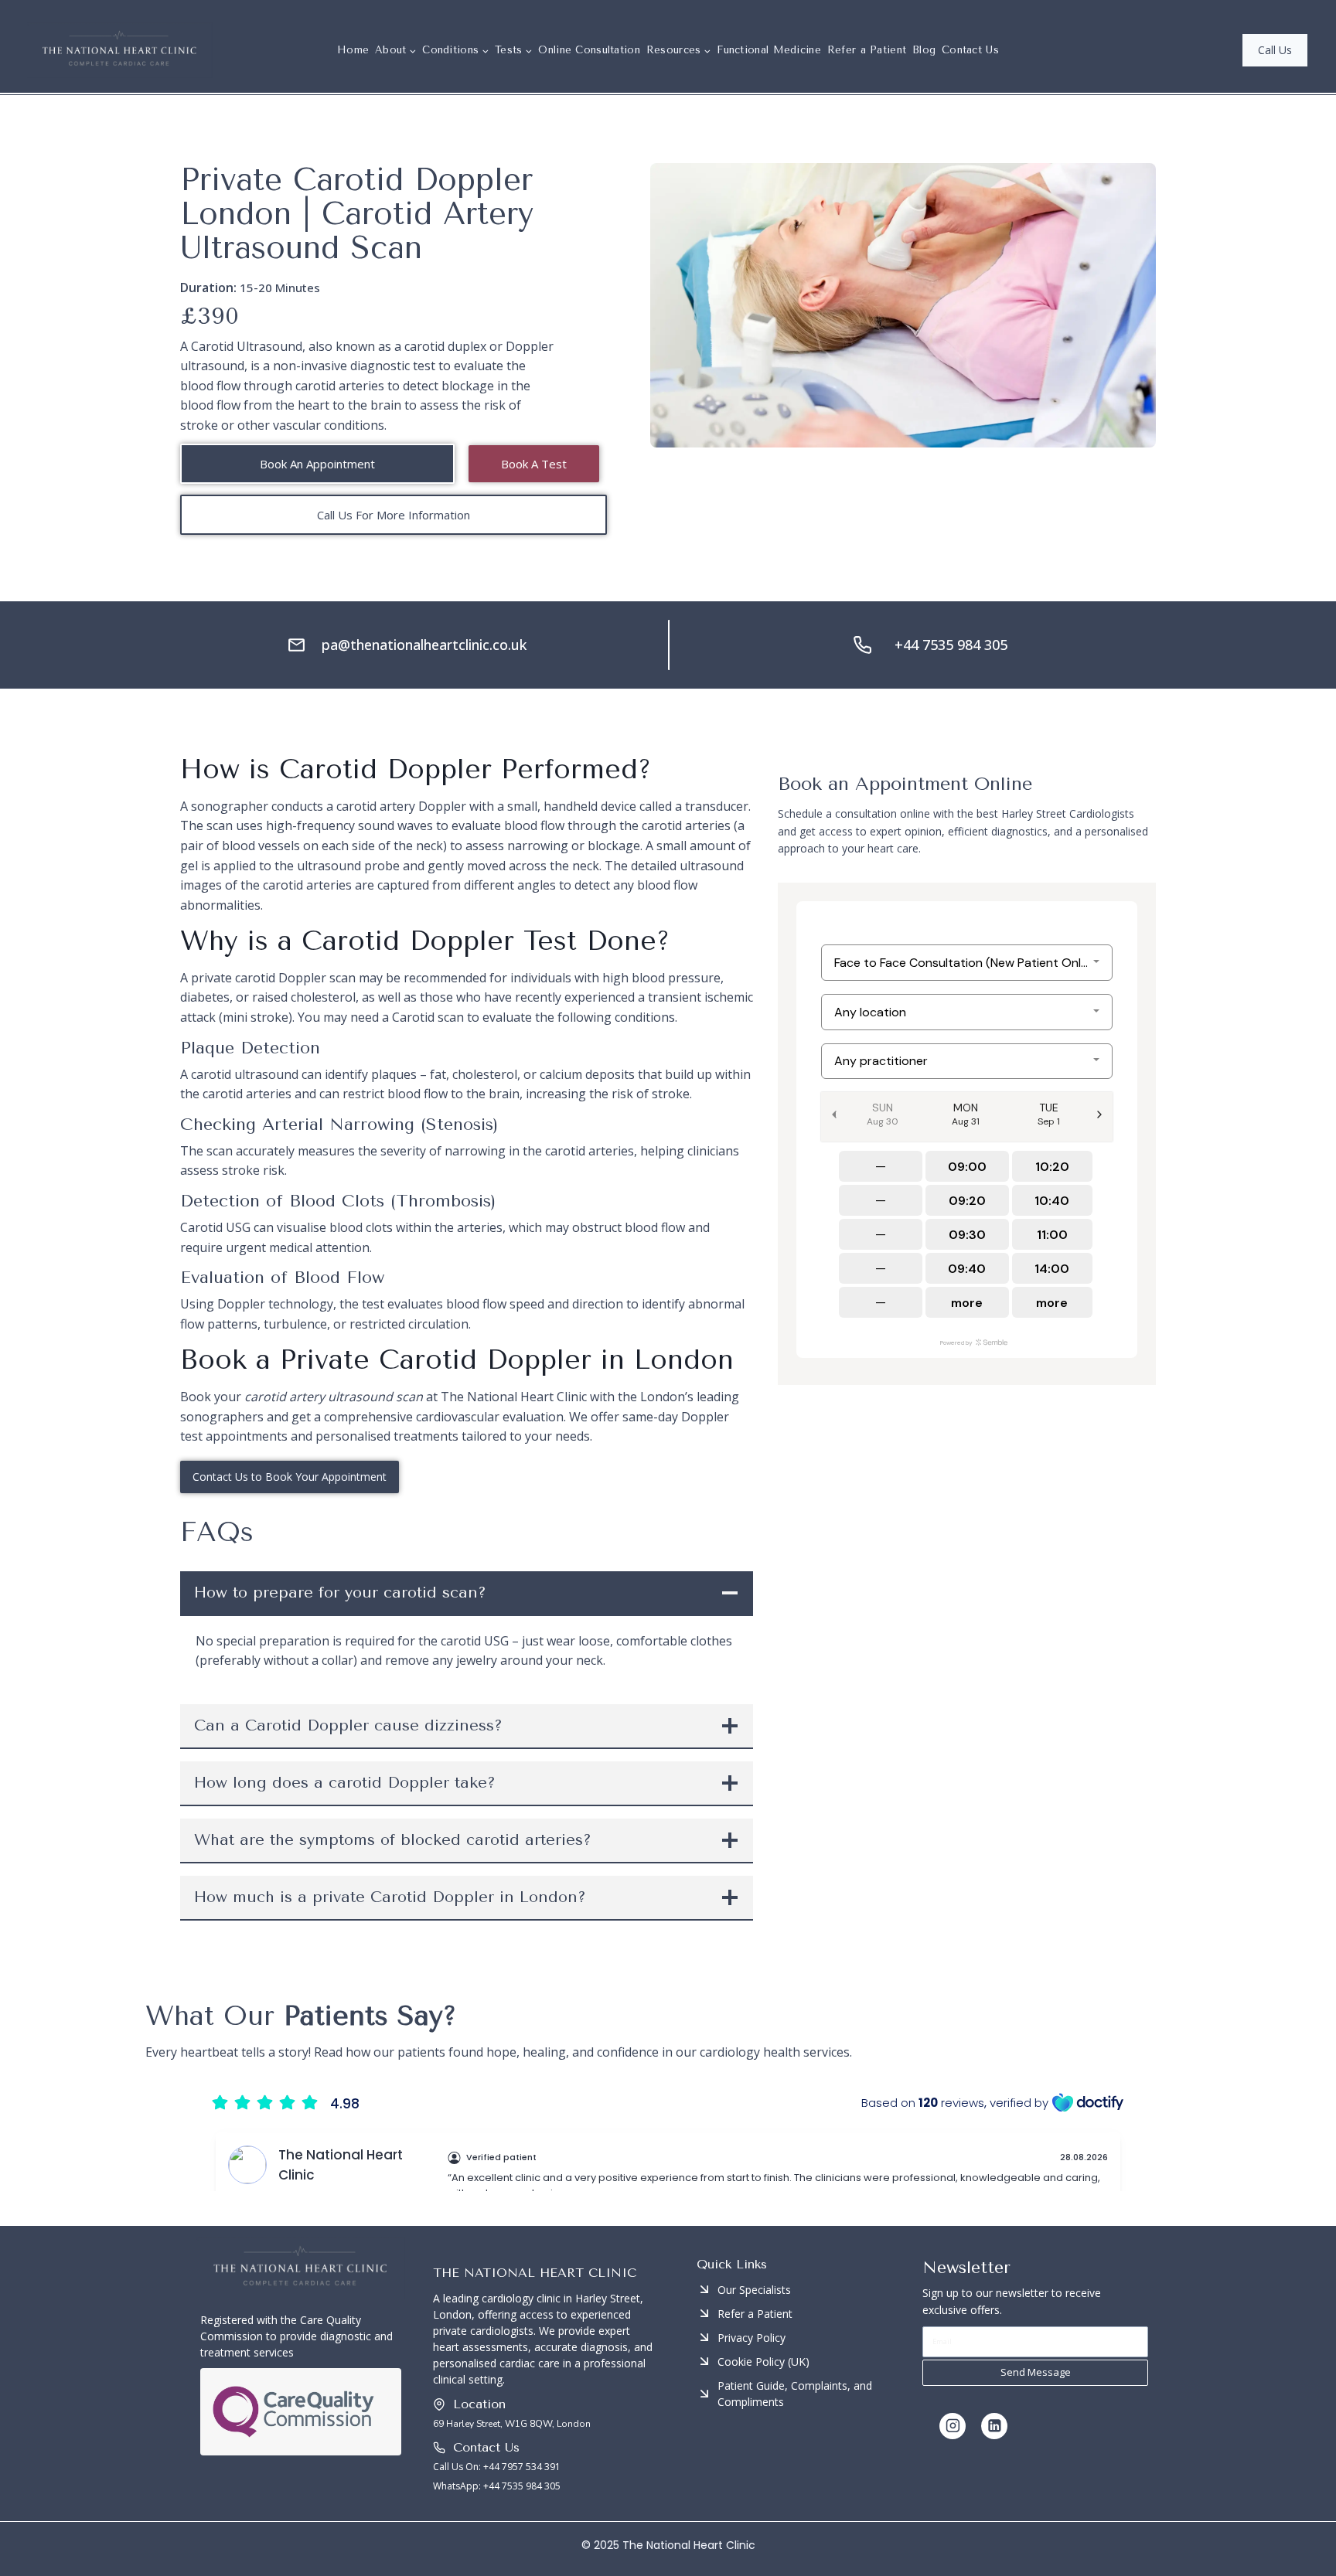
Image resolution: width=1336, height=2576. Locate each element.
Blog (924, 50)
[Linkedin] (994, 2426)
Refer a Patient (867, 50)
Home (353, 50)
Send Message (1036, 2372)
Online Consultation (589, 50)
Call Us (1275, 50)
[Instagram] (953, 2426)
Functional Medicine (769, 50)
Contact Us (970, 50)
